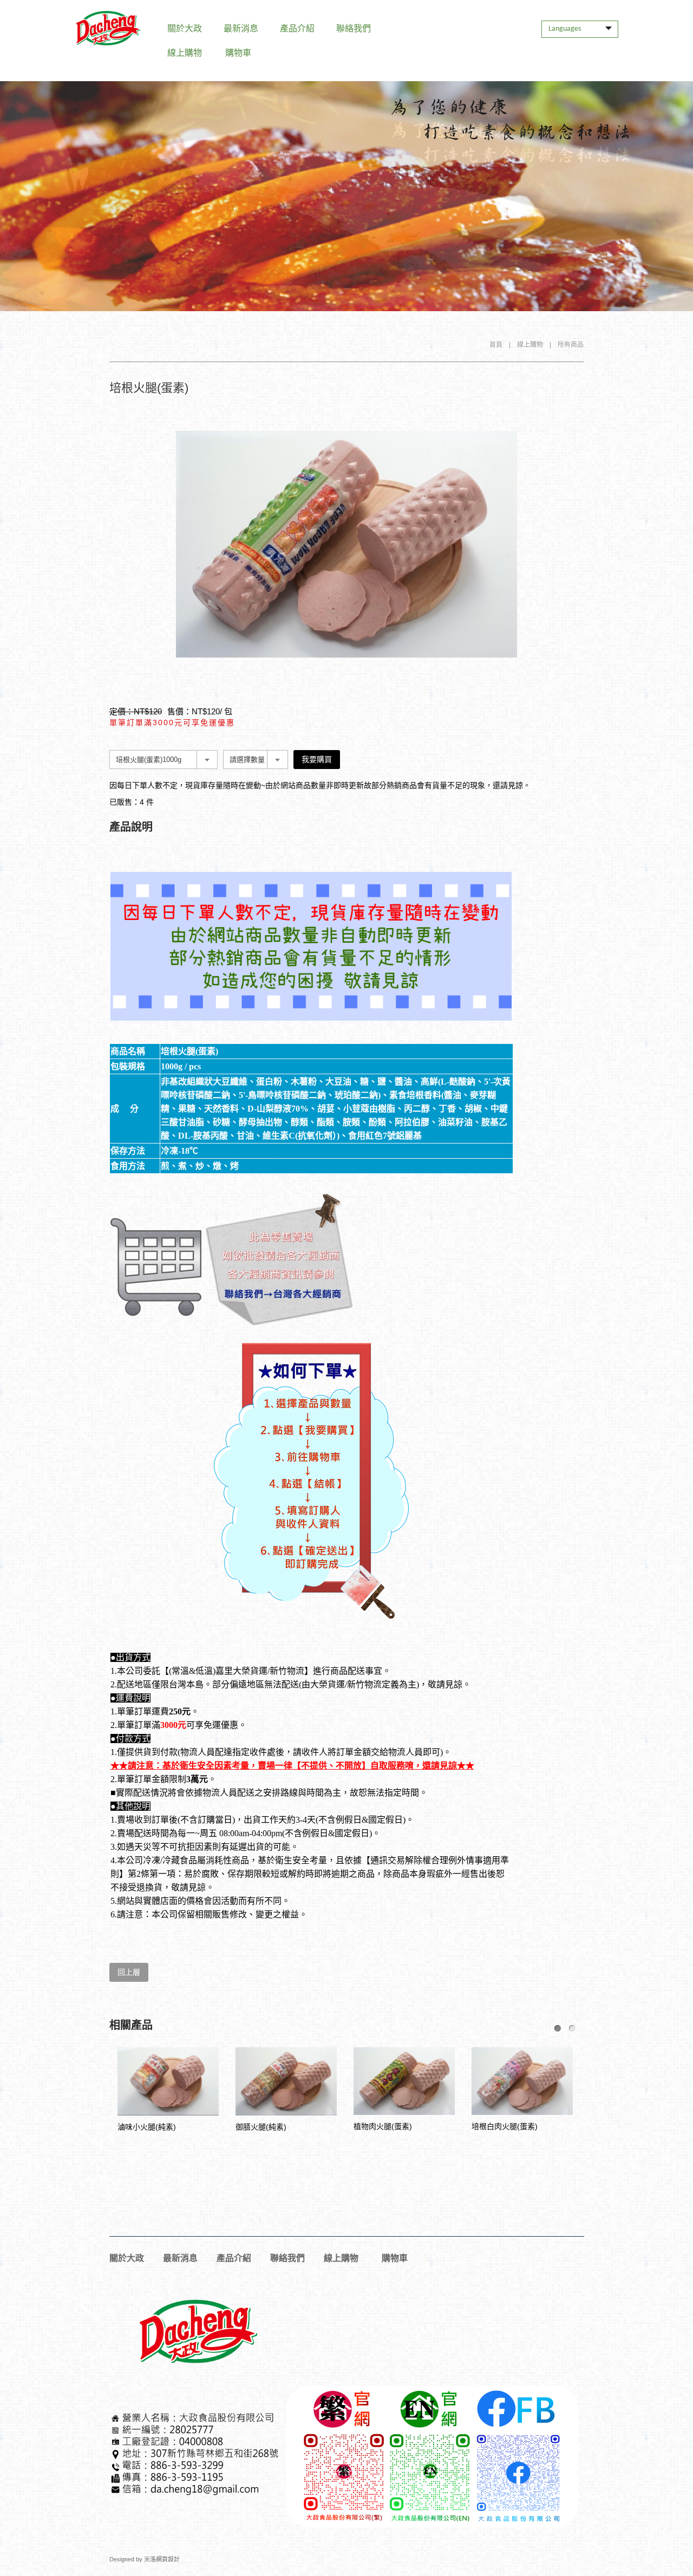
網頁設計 (168, 2559)
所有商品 (571, 345)
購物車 (238, 53)
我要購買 (317, 759)
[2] (572, 2028)
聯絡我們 (354, 28)
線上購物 (185, 53)
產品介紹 (297, 28)
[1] (558, 2028)
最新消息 (241, 28)
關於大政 (185, 28)
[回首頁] (108, 28)
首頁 (496, 345)
